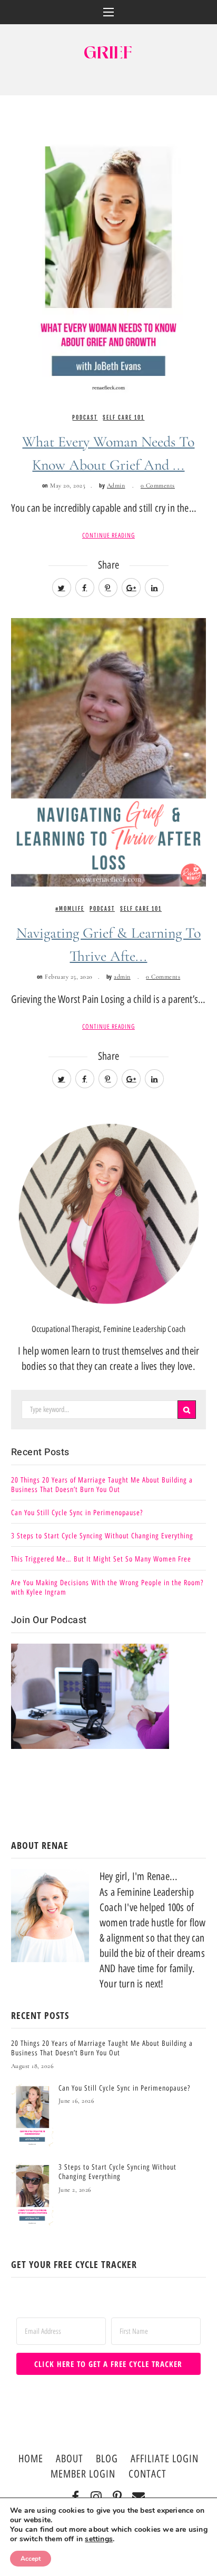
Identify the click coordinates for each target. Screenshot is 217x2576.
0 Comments (158, 485)
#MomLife (70, 909)
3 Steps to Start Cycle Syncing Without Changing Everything (102, 1536)
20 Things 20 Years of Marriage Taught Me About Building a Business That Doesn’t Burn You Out (102, 1485)
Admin (116, 485)
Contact (147, 2474)
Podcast (85, 417)
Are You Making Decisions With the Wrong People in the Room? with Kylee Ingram (107, 1588)
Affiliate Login (165, 2459)
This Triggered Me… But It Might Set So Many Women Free (101, 1559)
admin (122, 977)
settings (99, 2539)
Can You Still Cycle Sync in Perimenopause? (77, 1513)
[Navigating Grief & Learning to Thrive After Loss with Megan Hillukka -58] (109, 751)
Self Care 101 (124, 417)
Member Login (83, 2474)
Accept (31, 2559)
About (70, 2459)
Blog (107, 2459)
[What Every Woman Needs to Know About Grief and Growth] (109, 260)
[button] (109, 12)
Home (31, 2459)
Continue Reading (108, 535)
